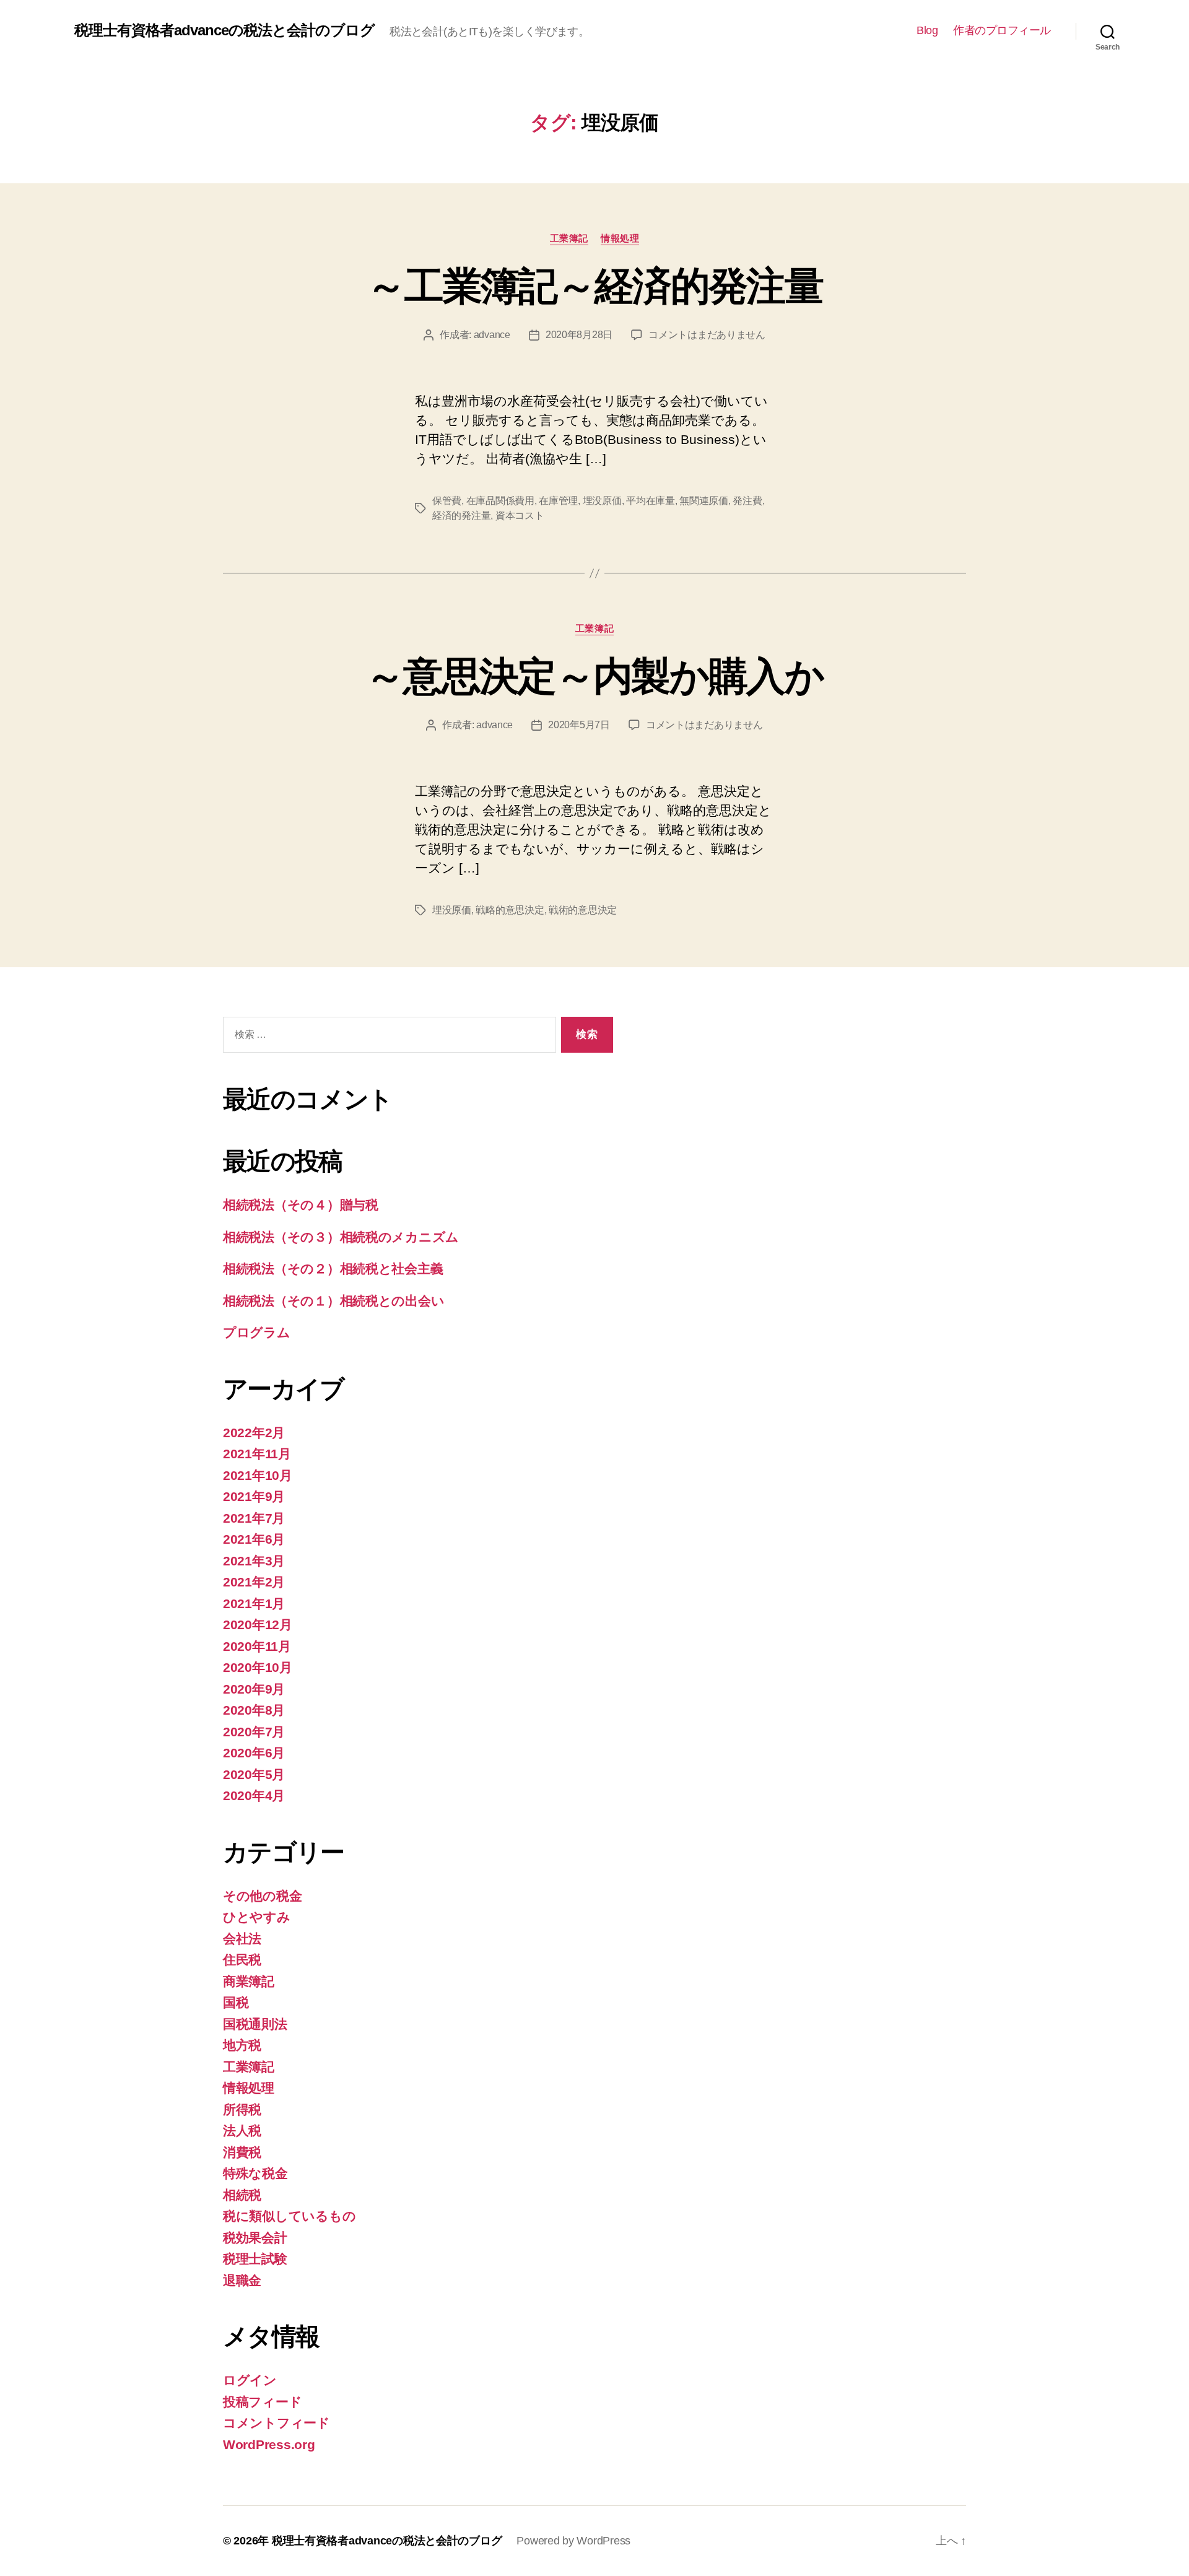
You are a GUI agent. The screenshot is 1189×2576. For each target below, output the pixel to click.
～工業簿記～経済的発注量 (594, 286)
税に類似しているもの (289, 2216)
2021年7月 (254, 1518)
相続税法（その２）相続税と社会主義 (333, 1268)
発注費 (747, 501)
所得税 (242, 2109)
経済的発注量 (461, 516)
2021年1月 (254, 1603)
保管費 (447, 501)
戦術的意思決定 (583, 910)
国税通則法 (255, 2024)
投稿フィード (262, 2402)
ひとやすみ (257, 1917)
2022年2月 (254, 1433)
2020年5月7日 (579, 725)
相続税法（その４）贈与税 (301, 1205)
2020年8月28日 (579, 335)
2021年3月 (254, 1561)
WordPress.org (269, 2444)
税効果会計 (255, 2238)
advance (492, 335)
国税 (236, 2002)
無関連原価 (704, 501)
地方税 (242, 2045)
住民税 (242, 1960)
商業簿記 (249, 1981)
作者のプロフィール (1002, 30)
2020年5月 (254, 1774)
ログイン (250, 2380)
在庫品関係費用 (500, 501)
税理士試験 (255, 2259)
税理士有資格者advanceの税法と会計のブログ (224, 30)
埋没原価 (602, 501)
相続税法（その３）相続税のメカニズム (341, 1237)
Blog (927, 30)
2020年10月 (258, 1667)
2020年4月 (254, 1795)
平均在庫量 (651, 501)
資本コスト (520, 516)
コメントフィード (277, 2423)
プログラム (257, 1332)
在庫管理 (558, 501)
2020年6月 (254, 1753)
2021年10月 (258, 1475)
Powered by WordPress (573, 2541)
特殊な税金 (255, 2173)
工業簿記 (569, 238)
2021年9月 (254, 1496)
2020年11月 (257, 1646)
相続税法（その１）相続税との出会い (333, 1301)
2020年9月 (254, 1689)
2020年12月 (258, 1625)
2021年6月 (254, 1539)
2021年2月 (254, 1582)
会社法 (242, 1939)
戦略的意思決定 (510, 910)
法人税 (242, 2130)
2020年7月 (254, 1732)
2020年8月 (254, 1710)
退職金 (242, 2280)
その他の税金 (262, 1896)
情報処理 (620, 238)
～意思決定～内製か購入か (594, 676)
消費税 (242, 2152)
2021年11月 (257, 1454)
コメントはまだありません (707, 335)
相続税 (242, 2195)
